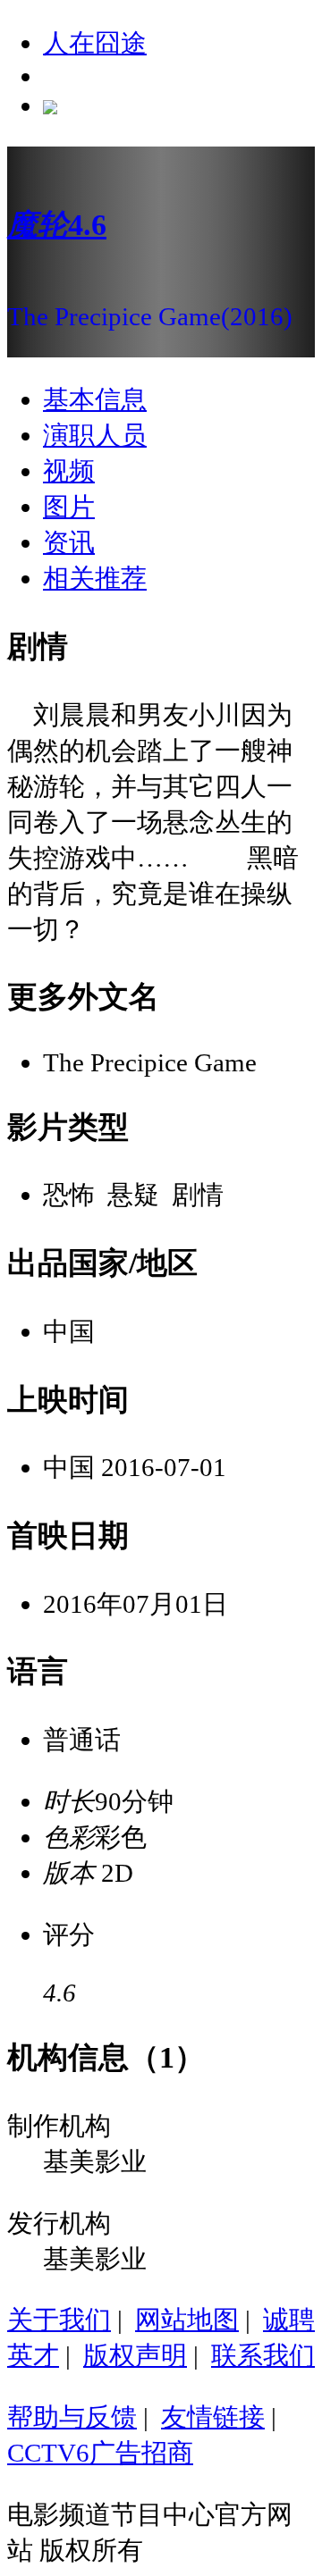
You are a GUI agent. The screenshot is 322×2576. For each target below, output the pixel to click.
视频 (69, 471)
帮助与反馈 (72, 2417)
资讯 (69, 542)
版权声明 (135, 2355)
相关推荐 (95, 578)
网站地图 (187, 2320)
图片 (69, 507)
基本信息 (95, 399)
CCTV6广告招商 (100, 2453)
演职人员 (95, 435)
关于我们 (59, 2320)
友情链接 (213, 2417)
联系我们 (263, 2355)
